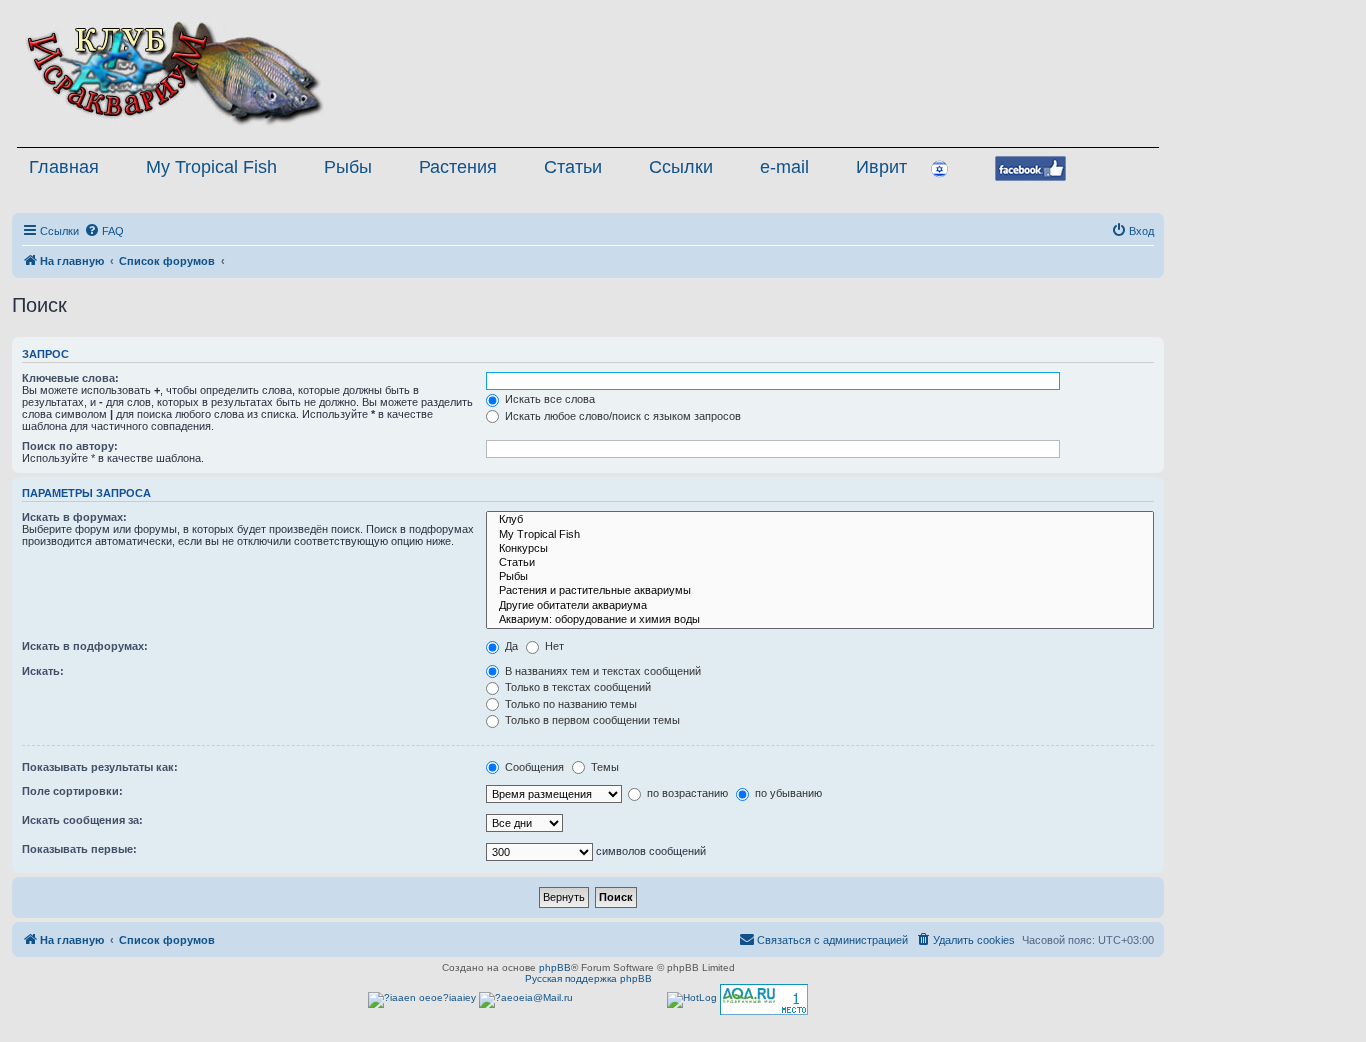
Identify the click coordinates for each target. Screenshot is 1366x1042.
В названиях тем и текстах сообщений (601, 671)
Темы (603, 767)
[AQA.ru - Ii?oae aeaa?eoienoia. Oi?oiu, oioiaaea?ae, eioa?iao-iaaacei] (764, 999)
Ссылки (681, 167)
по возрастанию (686, 793)
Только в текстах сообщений (576, 687)
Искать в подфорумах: (85, 646)
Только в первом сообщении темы (591, 720)
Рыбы (348, 167)
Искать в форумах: (74, 517)
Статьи (573, 167)
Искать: (43, 671)
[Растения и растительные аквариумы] (820, 591)
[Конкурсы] (820, 549)
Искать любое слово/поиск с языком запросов (621, 416)
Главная (64, 167)
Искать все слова (548, 399)
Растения (458, 167)
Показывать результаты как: (100, 767)
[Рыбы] (820, 577)
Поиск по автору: (70, 446)
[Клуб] (820, 520)
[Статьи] (820, 563)
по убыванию (787, 793)
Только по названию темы (569, 704)
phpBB (555, 967)
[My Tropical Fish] (820, 535)
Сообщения (533, 767)
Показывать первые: (79, 849)
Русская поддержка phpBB (588, 978)
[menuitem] (104, 231)
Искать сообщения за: (82, 820)
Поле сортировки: (72, 791)
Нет (553, 646)
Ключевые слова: (70, 378)
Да (510, 646)
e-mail (784, 167)
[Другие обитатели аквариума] (820, 606)
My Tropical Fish (211, 167)
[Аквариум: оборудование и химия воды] (820, 620)
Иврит (881, 167)
